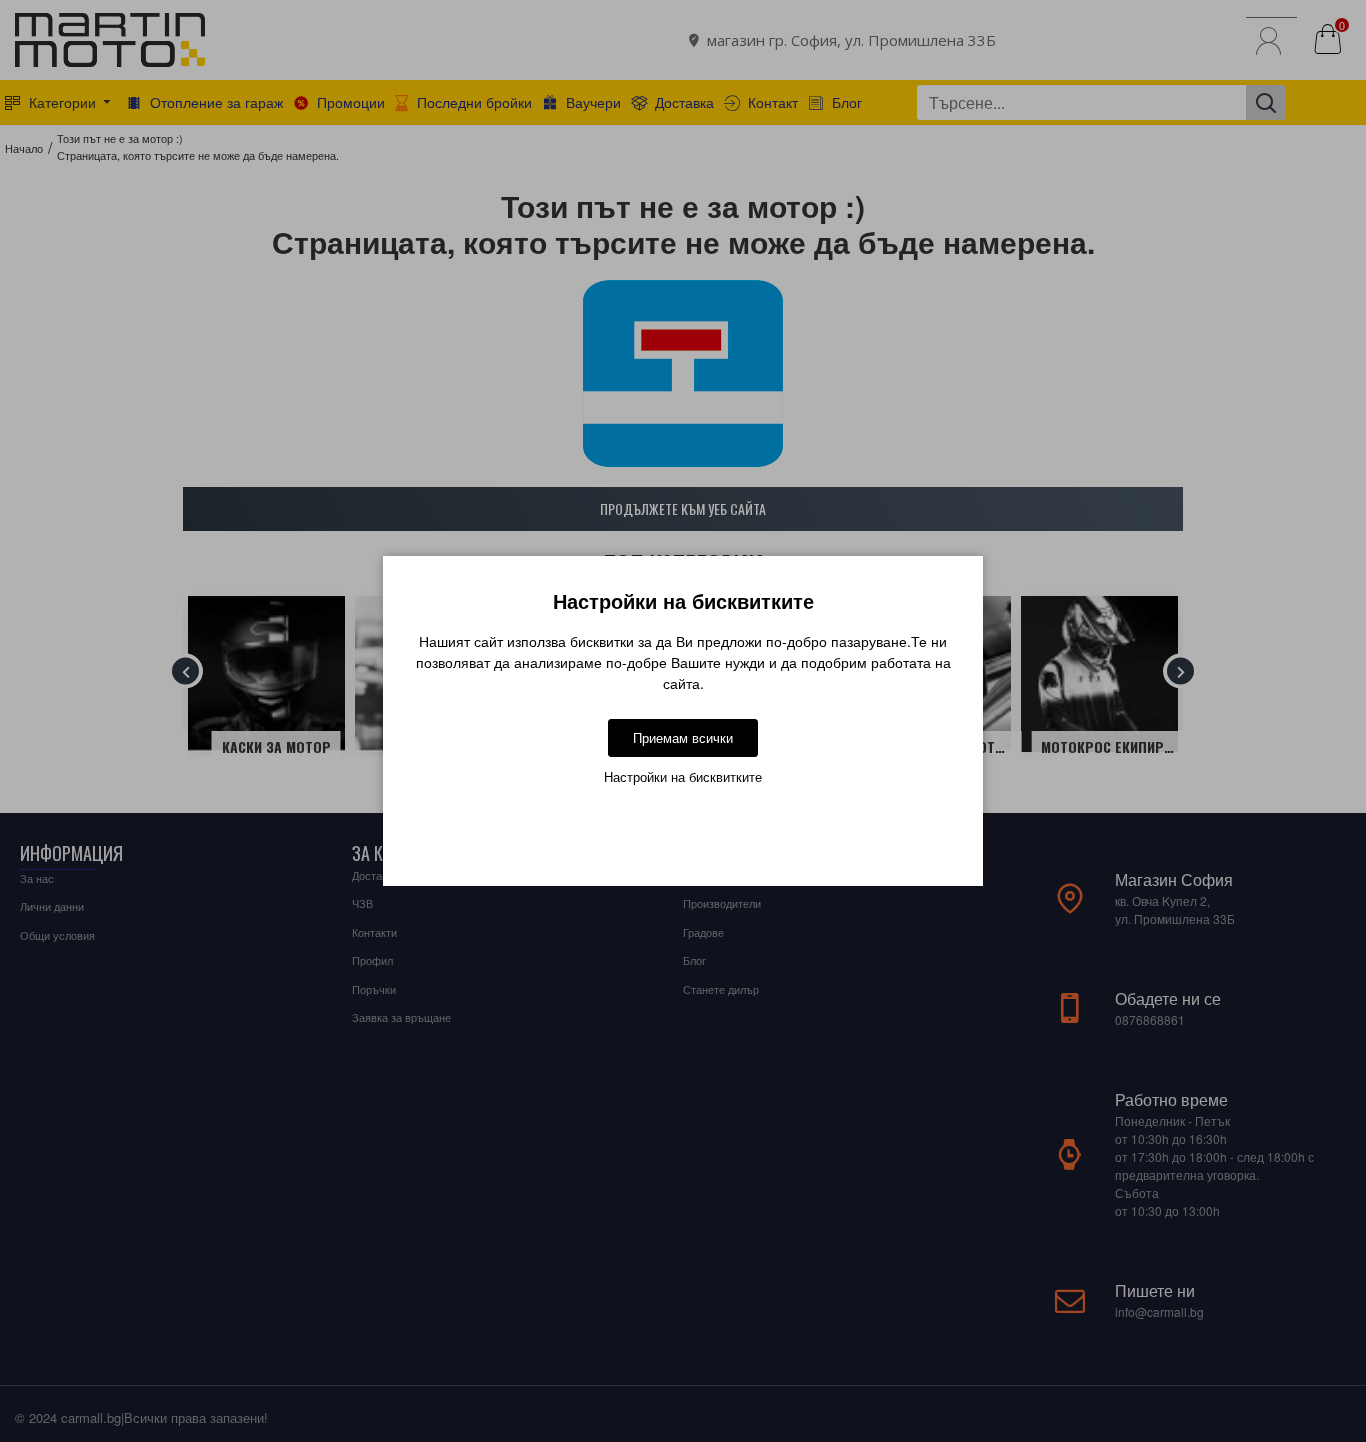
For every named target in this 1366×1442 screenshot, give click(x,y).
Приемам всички (683, 737)
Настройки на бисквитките (683, 776)
